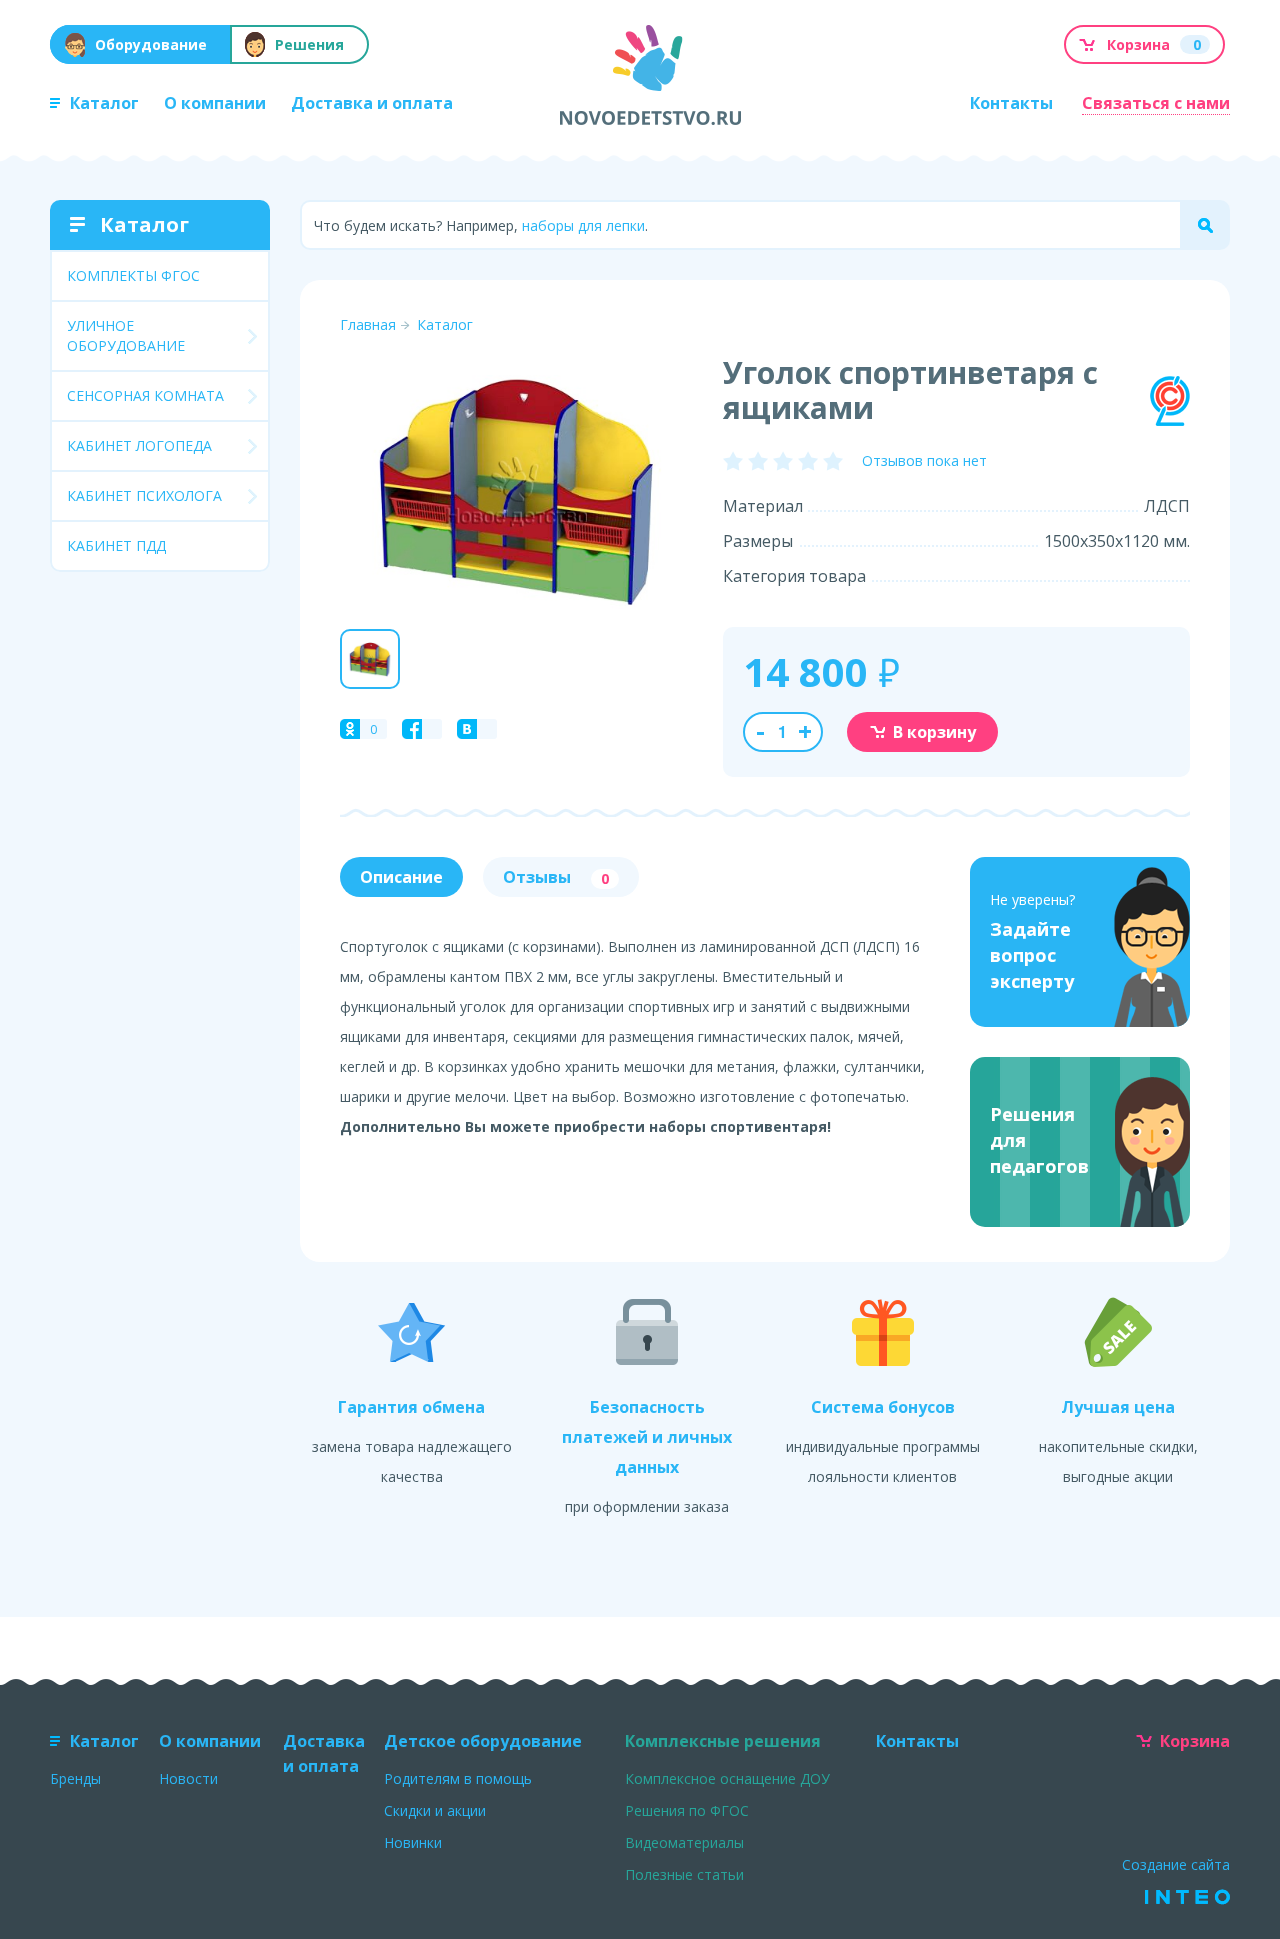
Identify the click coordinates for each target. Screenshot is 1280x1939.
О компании (215, 103)
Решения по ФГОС (687, 1810)
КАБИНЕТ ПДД (116, 545)
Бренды (75, 1778)
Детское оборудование (483, 1741)
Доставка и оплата (372, 103)
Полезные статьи (684, 1874)
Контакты (1011, 103)
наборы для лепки (583, 225)
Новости (188, 1778)
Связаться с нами (1156, 103)
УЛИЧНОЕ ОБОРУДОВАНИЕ (126, 335)
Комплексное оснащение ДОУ (727, 1778)
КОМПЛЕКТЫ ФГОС (133, 275)
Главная (368, 324)
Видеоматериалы (684, 1842)
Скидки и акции (435, 1810)
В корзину (934, 732)
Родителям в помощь (458, 1778)
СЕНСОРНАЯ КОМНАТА (145, 395)
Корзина (1195, 1741)
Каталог (104, 103)
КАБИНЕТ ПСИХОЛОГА (144, 495)
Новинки (413, 1842)
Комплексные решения (723, 1741)
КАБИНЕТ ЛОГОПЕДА (139, 445)
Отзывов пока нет (924, 460)
